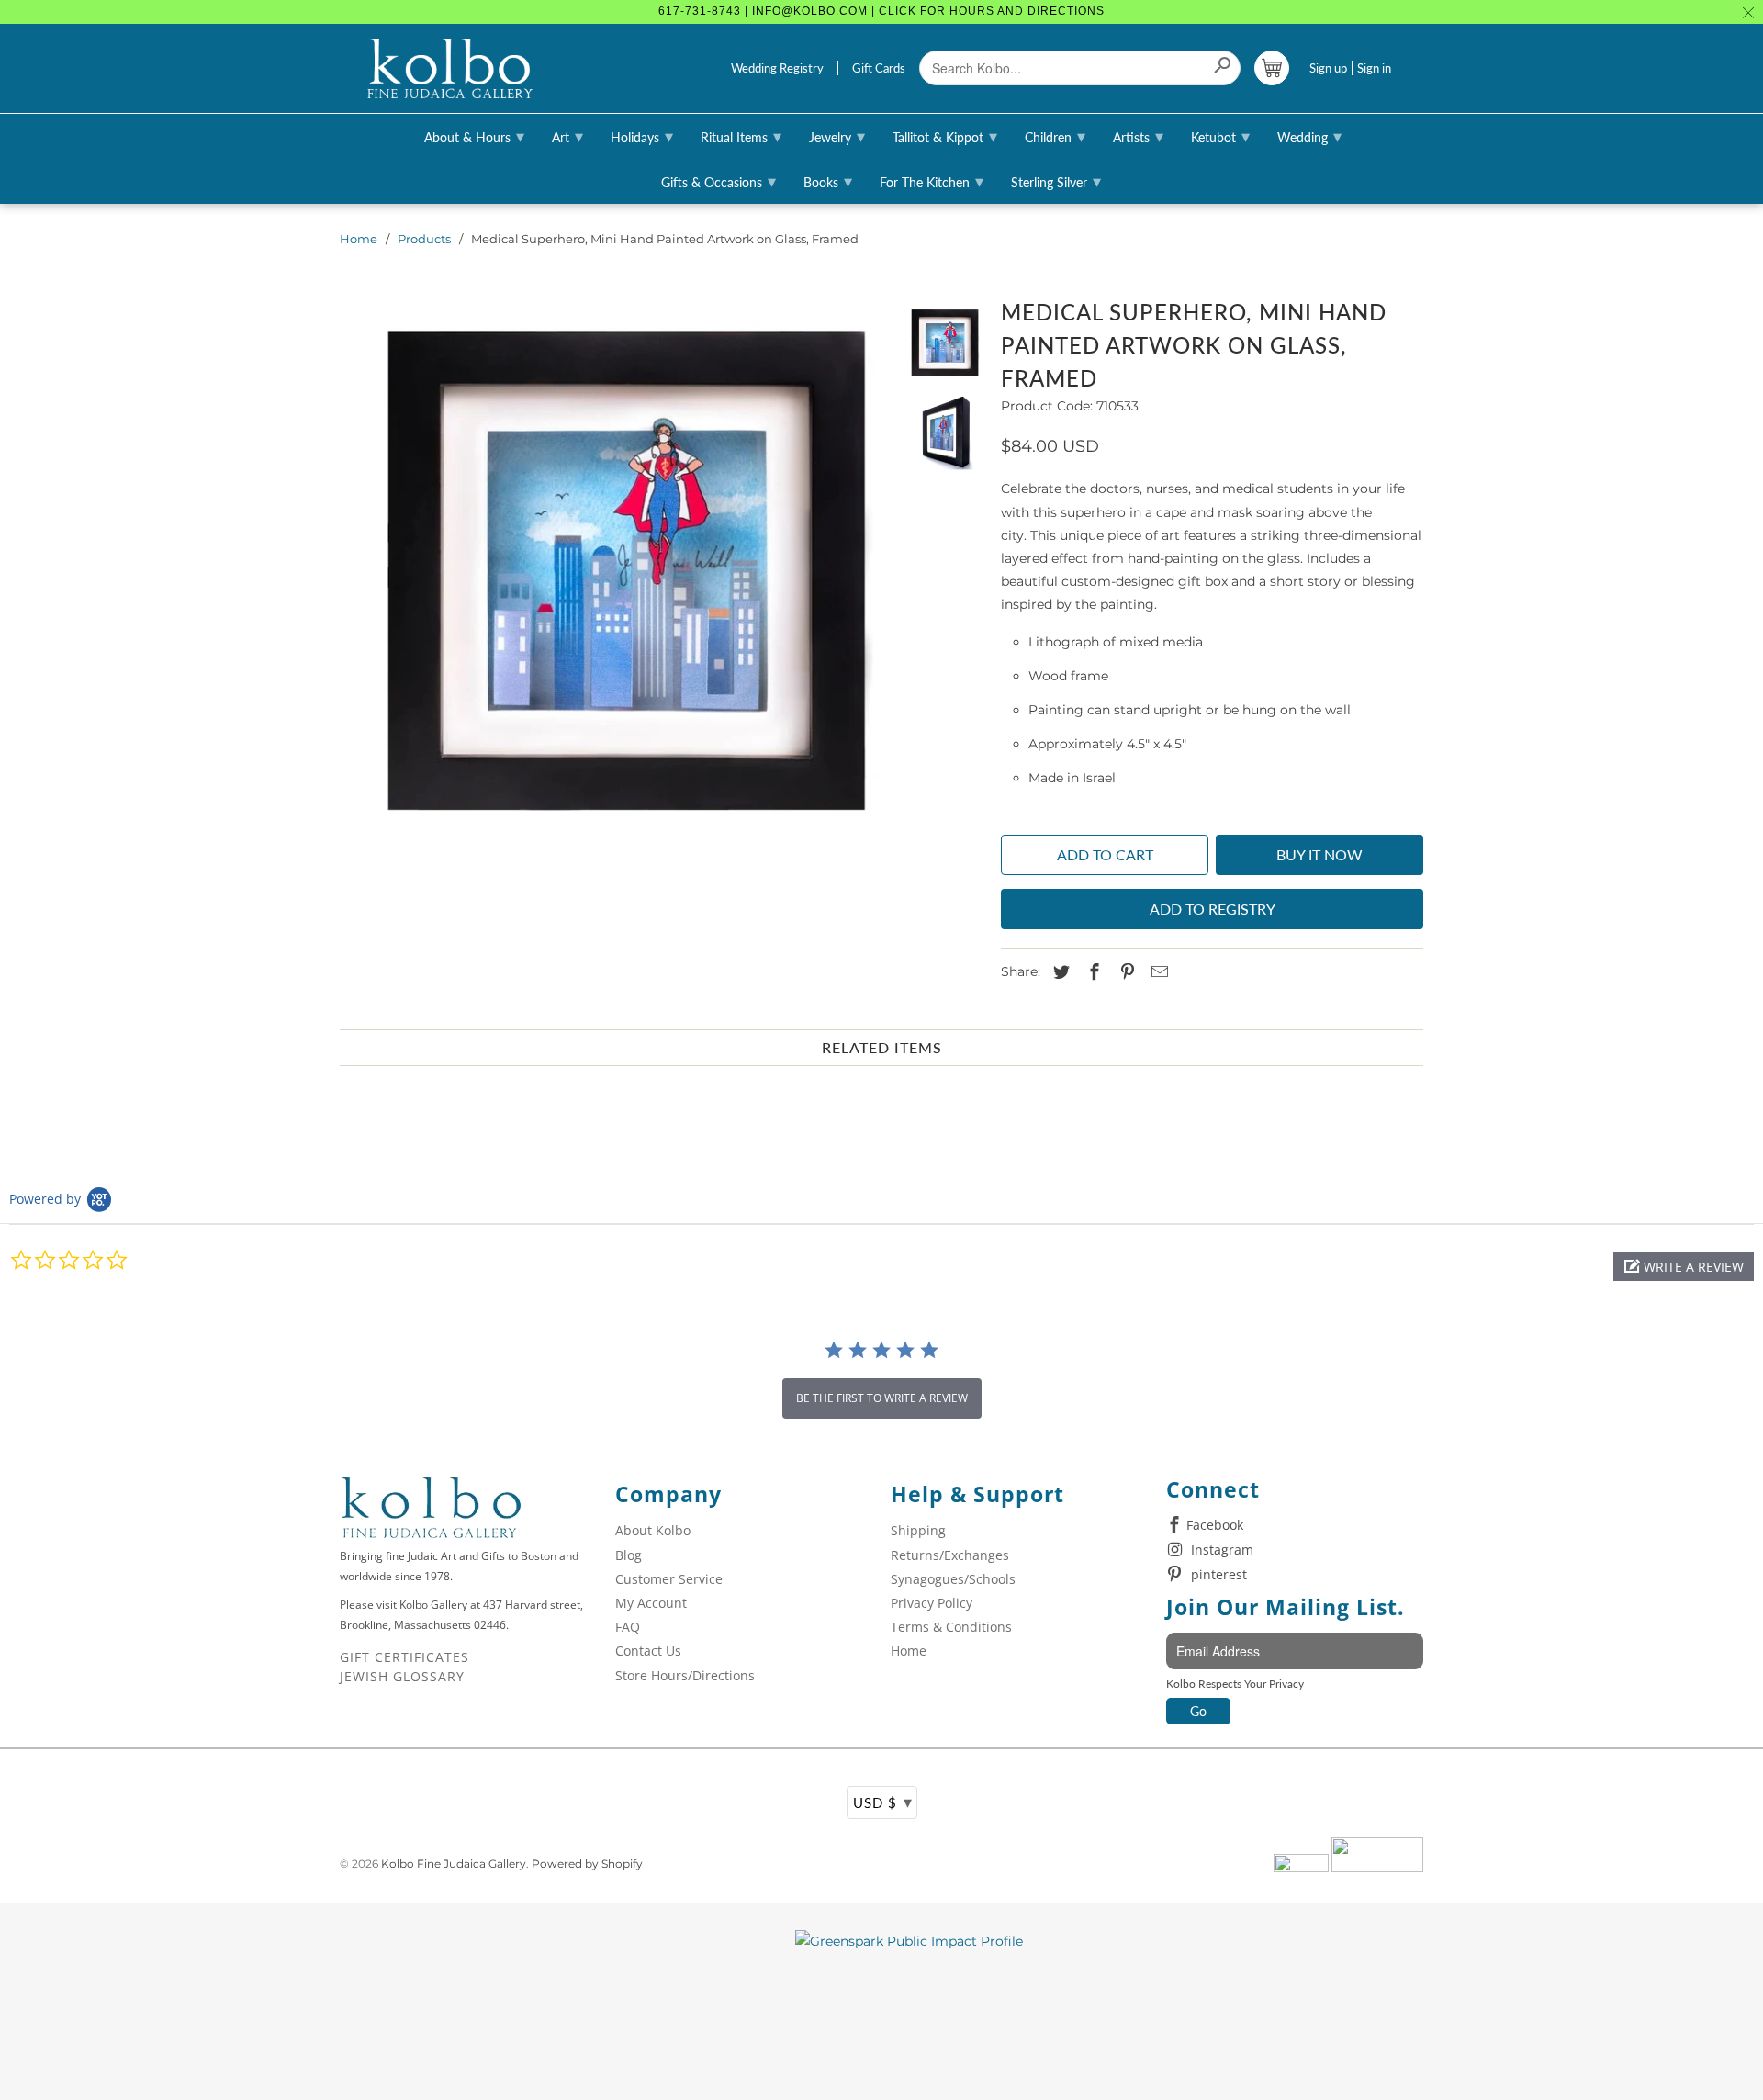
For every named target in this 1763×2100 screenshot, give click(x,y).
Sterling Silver (1056, 181)
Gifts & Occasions (719, 181)
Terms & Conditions (951, 1627)
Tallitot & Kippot (945, 136)
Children (1055, 136)
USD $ (883, 1802)
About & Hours (474, 136)
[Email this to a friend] (1157, 972)
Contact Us (648, 1651)
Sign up (1328, 68)
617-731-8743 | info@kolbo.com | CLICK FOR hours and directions (881, 11)
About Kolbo (653, 1530)
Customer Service (669, 1579)
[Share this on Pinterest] (1125, 972)
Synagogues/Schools (953, 1579)
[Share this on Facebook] (1092, 972)
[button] (1684, 1267)
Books (828, 181)
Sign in (1374, 68)
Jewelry (837, 136)
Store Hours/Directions (685, 1675)
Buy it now (1319, 854)
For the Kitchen (932, 181)
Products (424, 239)
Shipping (918, 1530)
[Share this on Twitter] (1059, 972)
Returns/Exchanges (950, 1555)
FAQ (628, 1627)
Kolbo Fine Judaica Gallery (454, 1864)
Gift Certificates (404, 1657)
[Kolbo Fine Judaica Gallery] (450, 69)
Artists (1138, 136)
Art (567, 136)
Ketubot (1220, 136)
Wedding (1309, 136)
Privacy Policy (932, 1603)
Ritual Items (741, 136)
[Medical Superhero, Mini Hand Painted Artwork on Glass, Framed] (613, 565)
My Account (651, 1603)
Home (359, 239)
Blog (629, 1555)
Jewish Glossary (402, 1676)
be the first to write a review (882, 1398)
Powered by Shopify (587, 1864)
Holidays (642, 136)
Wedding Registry (777, 68)
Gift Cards (879, 68)
